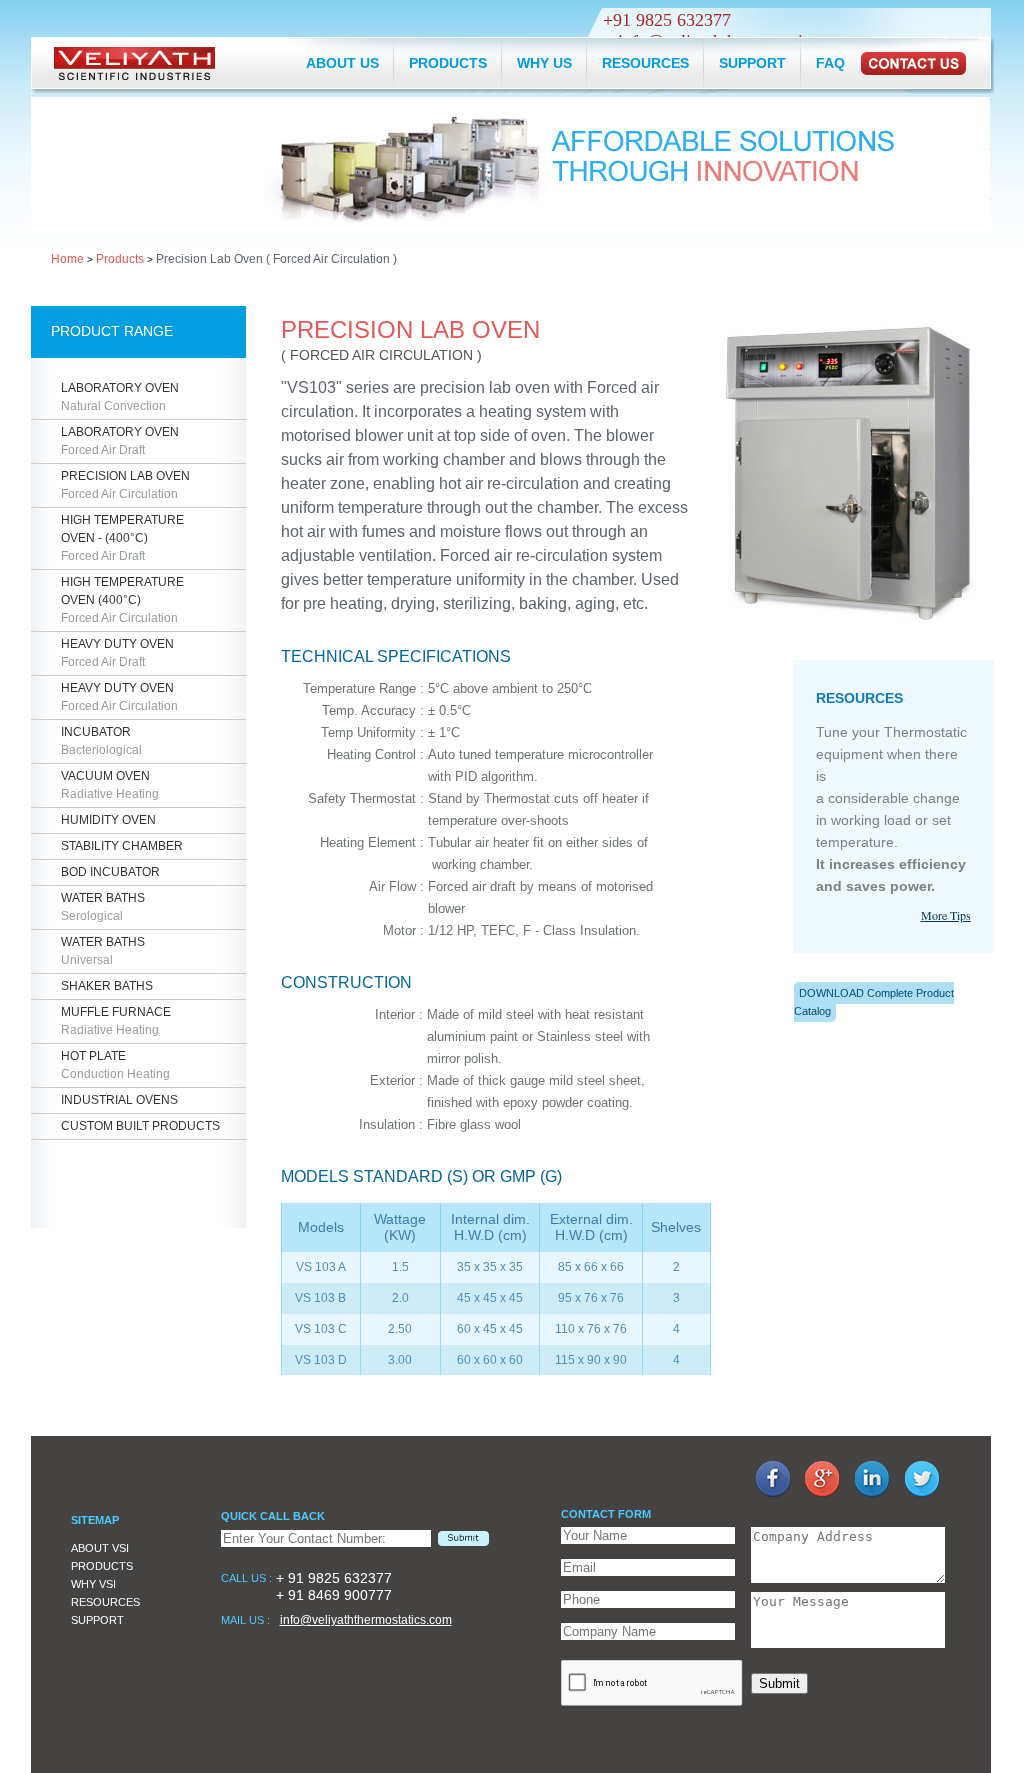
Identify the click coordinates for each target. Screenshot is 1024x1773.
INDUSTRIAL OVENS (119, 1100)
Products (120, 259)
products (448, 63)
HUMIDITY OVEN (108, 820)
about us (342, 63)
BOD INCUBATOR (110, 872)
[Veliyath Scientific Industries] (135, 64)
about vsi (100, 1548)
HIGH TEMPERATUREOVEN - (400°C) (122, 538)
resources (645, 63)
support (752, 63)
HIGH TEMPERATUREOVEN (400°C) (122, 600)
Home (67, 259)
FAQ (830, 63)
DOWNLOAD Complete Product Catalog (874, 1002)
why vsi (93, 1584)
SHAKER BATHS (107, 986)
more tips (946, 915)
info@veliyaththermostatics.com (366, 1620)
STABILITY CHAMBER (122, 846)
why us (544, 63)
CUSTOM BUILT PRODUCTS (140, 1126)
